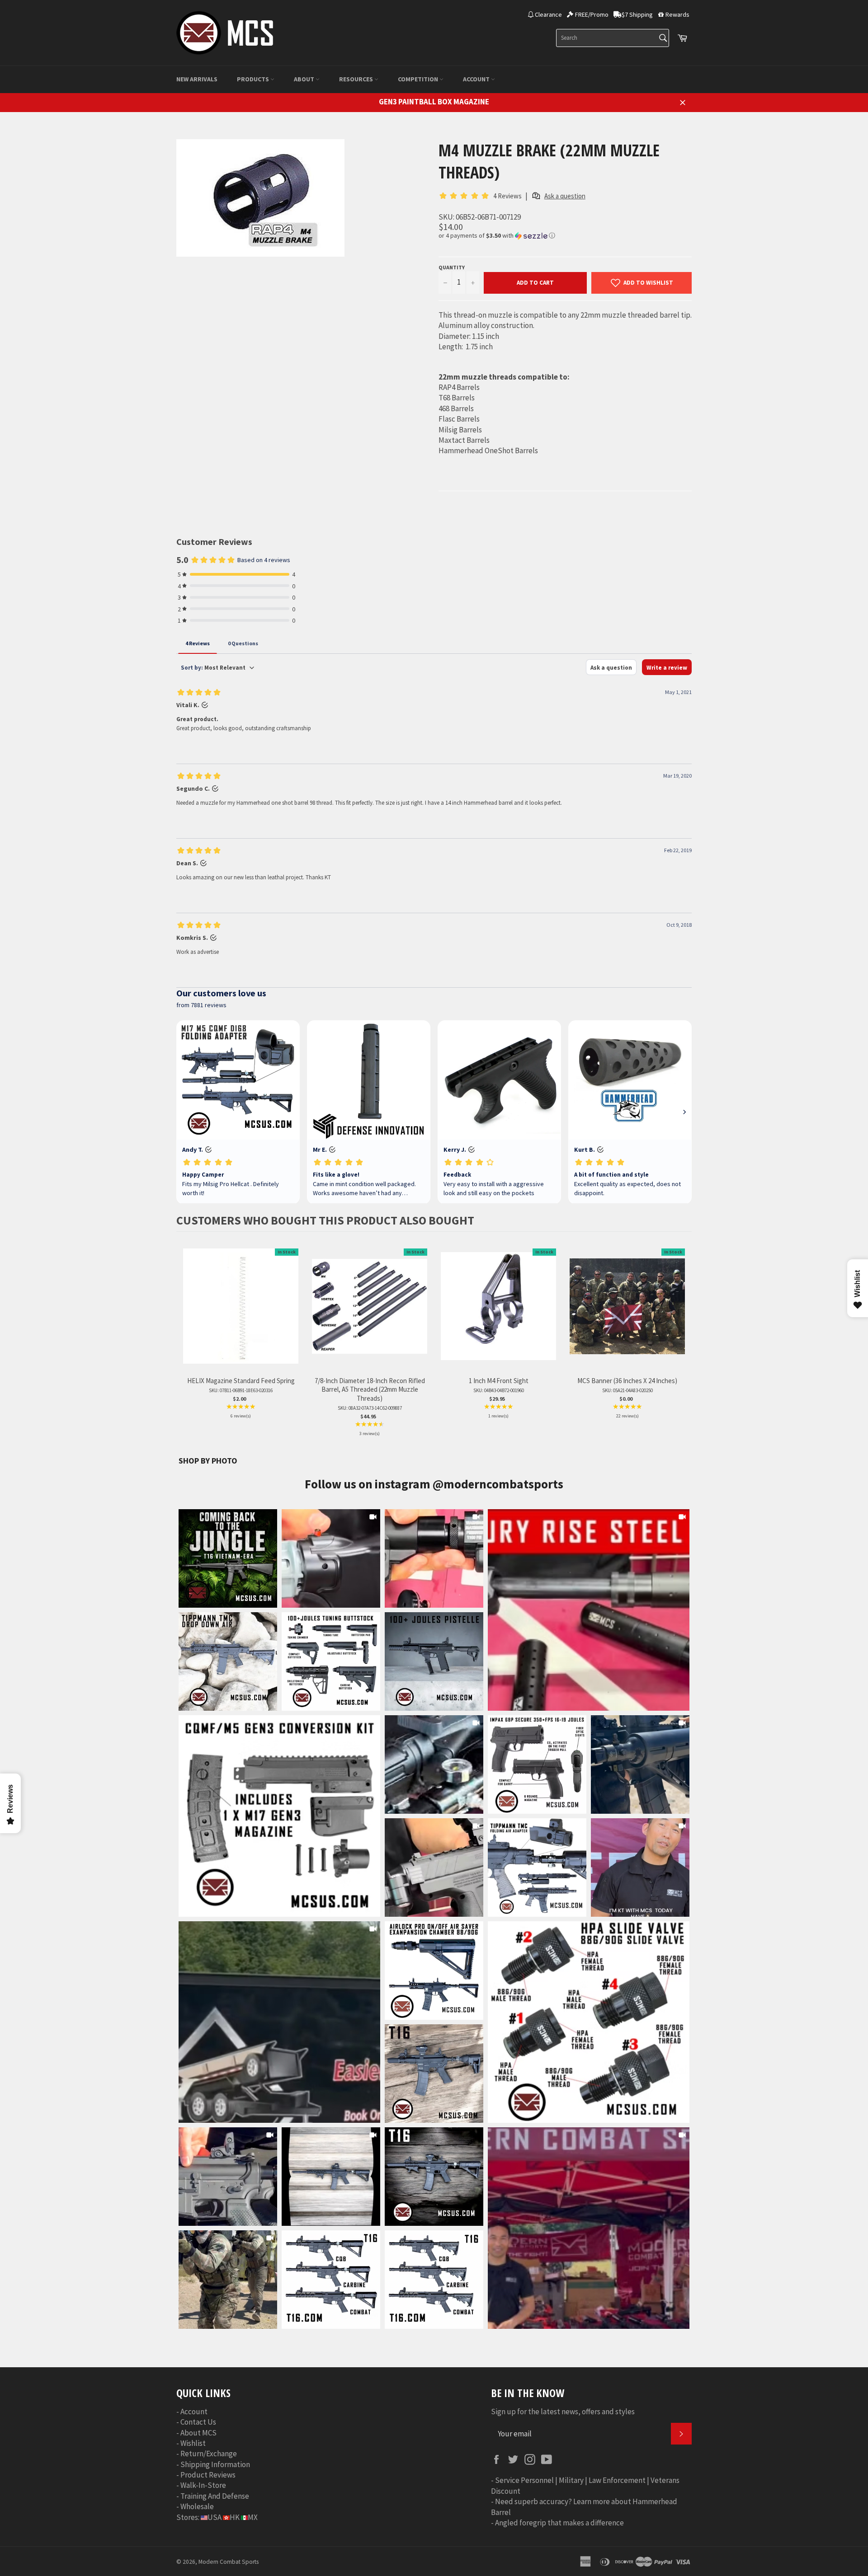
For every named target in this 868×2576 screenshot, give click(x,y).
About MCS (198, 2433)
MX (253, 2517)
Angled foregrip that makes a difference (559, 2523)
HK (235, 2517)
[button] (565, 236)
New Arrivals (197, 79)
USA (215, 2517)
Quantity (452, 267)
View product (241, 1316)
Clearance (548, 14)
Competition (419, 79)
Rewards (677, 14)
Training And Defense (215, 2496)
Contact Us (198, 2422)
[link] (589, 1610)
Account (477, 79)
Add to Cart (535, 283)
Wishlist (193, 2443)
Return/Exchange (209, 2454)
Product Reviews (208, 2475)
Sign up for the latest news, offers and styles (563, 2412)
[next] (683, 1343)
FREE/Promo (592, 14)
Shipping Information (215, 2464)
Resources (357, 79)
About (305, 79)
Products (254, 79)
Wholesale (197, 2506)
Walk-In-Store (203, 2485)
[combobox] (613, 38)
